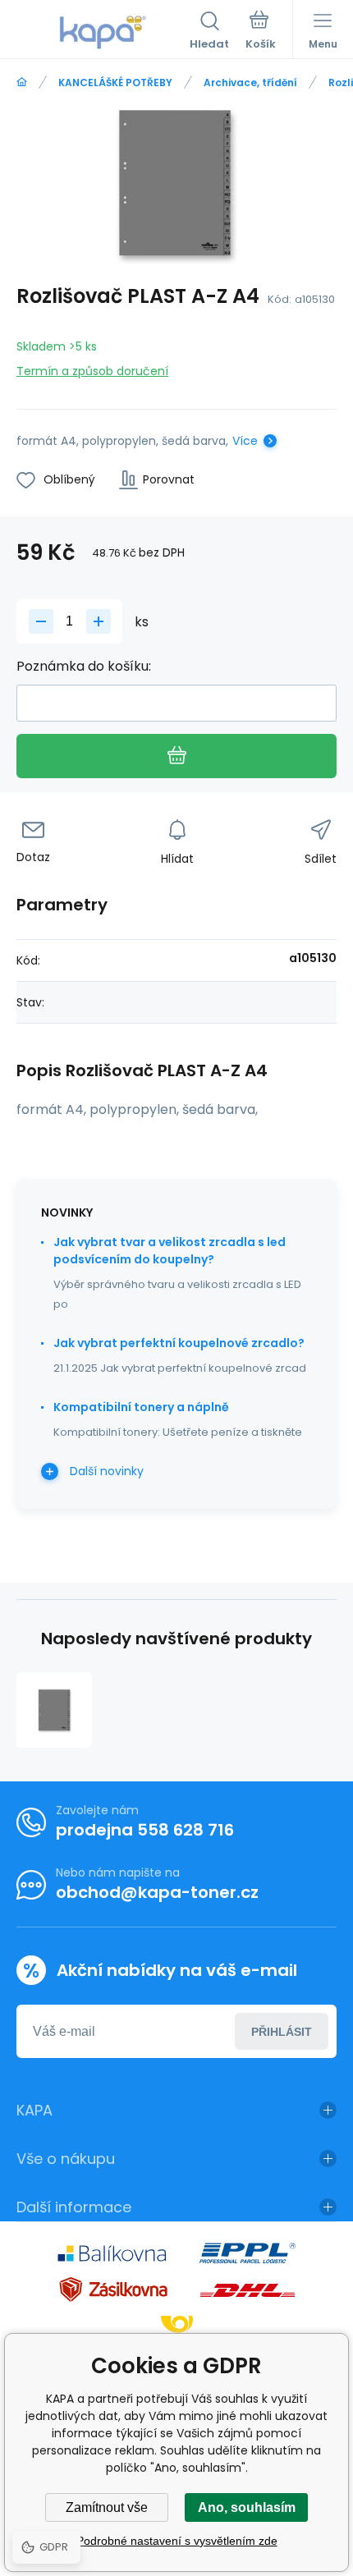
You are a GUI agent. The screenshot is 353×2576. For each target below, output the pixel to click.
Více (245, 441)
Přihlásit (282, 2032)
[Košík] (261, 32)
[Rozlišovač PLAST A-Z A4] (54, 1710)
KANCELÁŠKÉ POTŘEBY (115, 83)
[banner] (103, 32)
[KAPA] (22, 83)
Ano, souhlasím (247, 2507)
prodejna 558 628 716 (145, 1830)
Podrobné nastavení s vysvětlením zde (177, 2541)
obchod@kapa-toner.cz (157, 1892)
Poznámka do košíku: (84, 666)
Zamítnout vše (107, 2507)
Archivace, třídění (250, 83)
